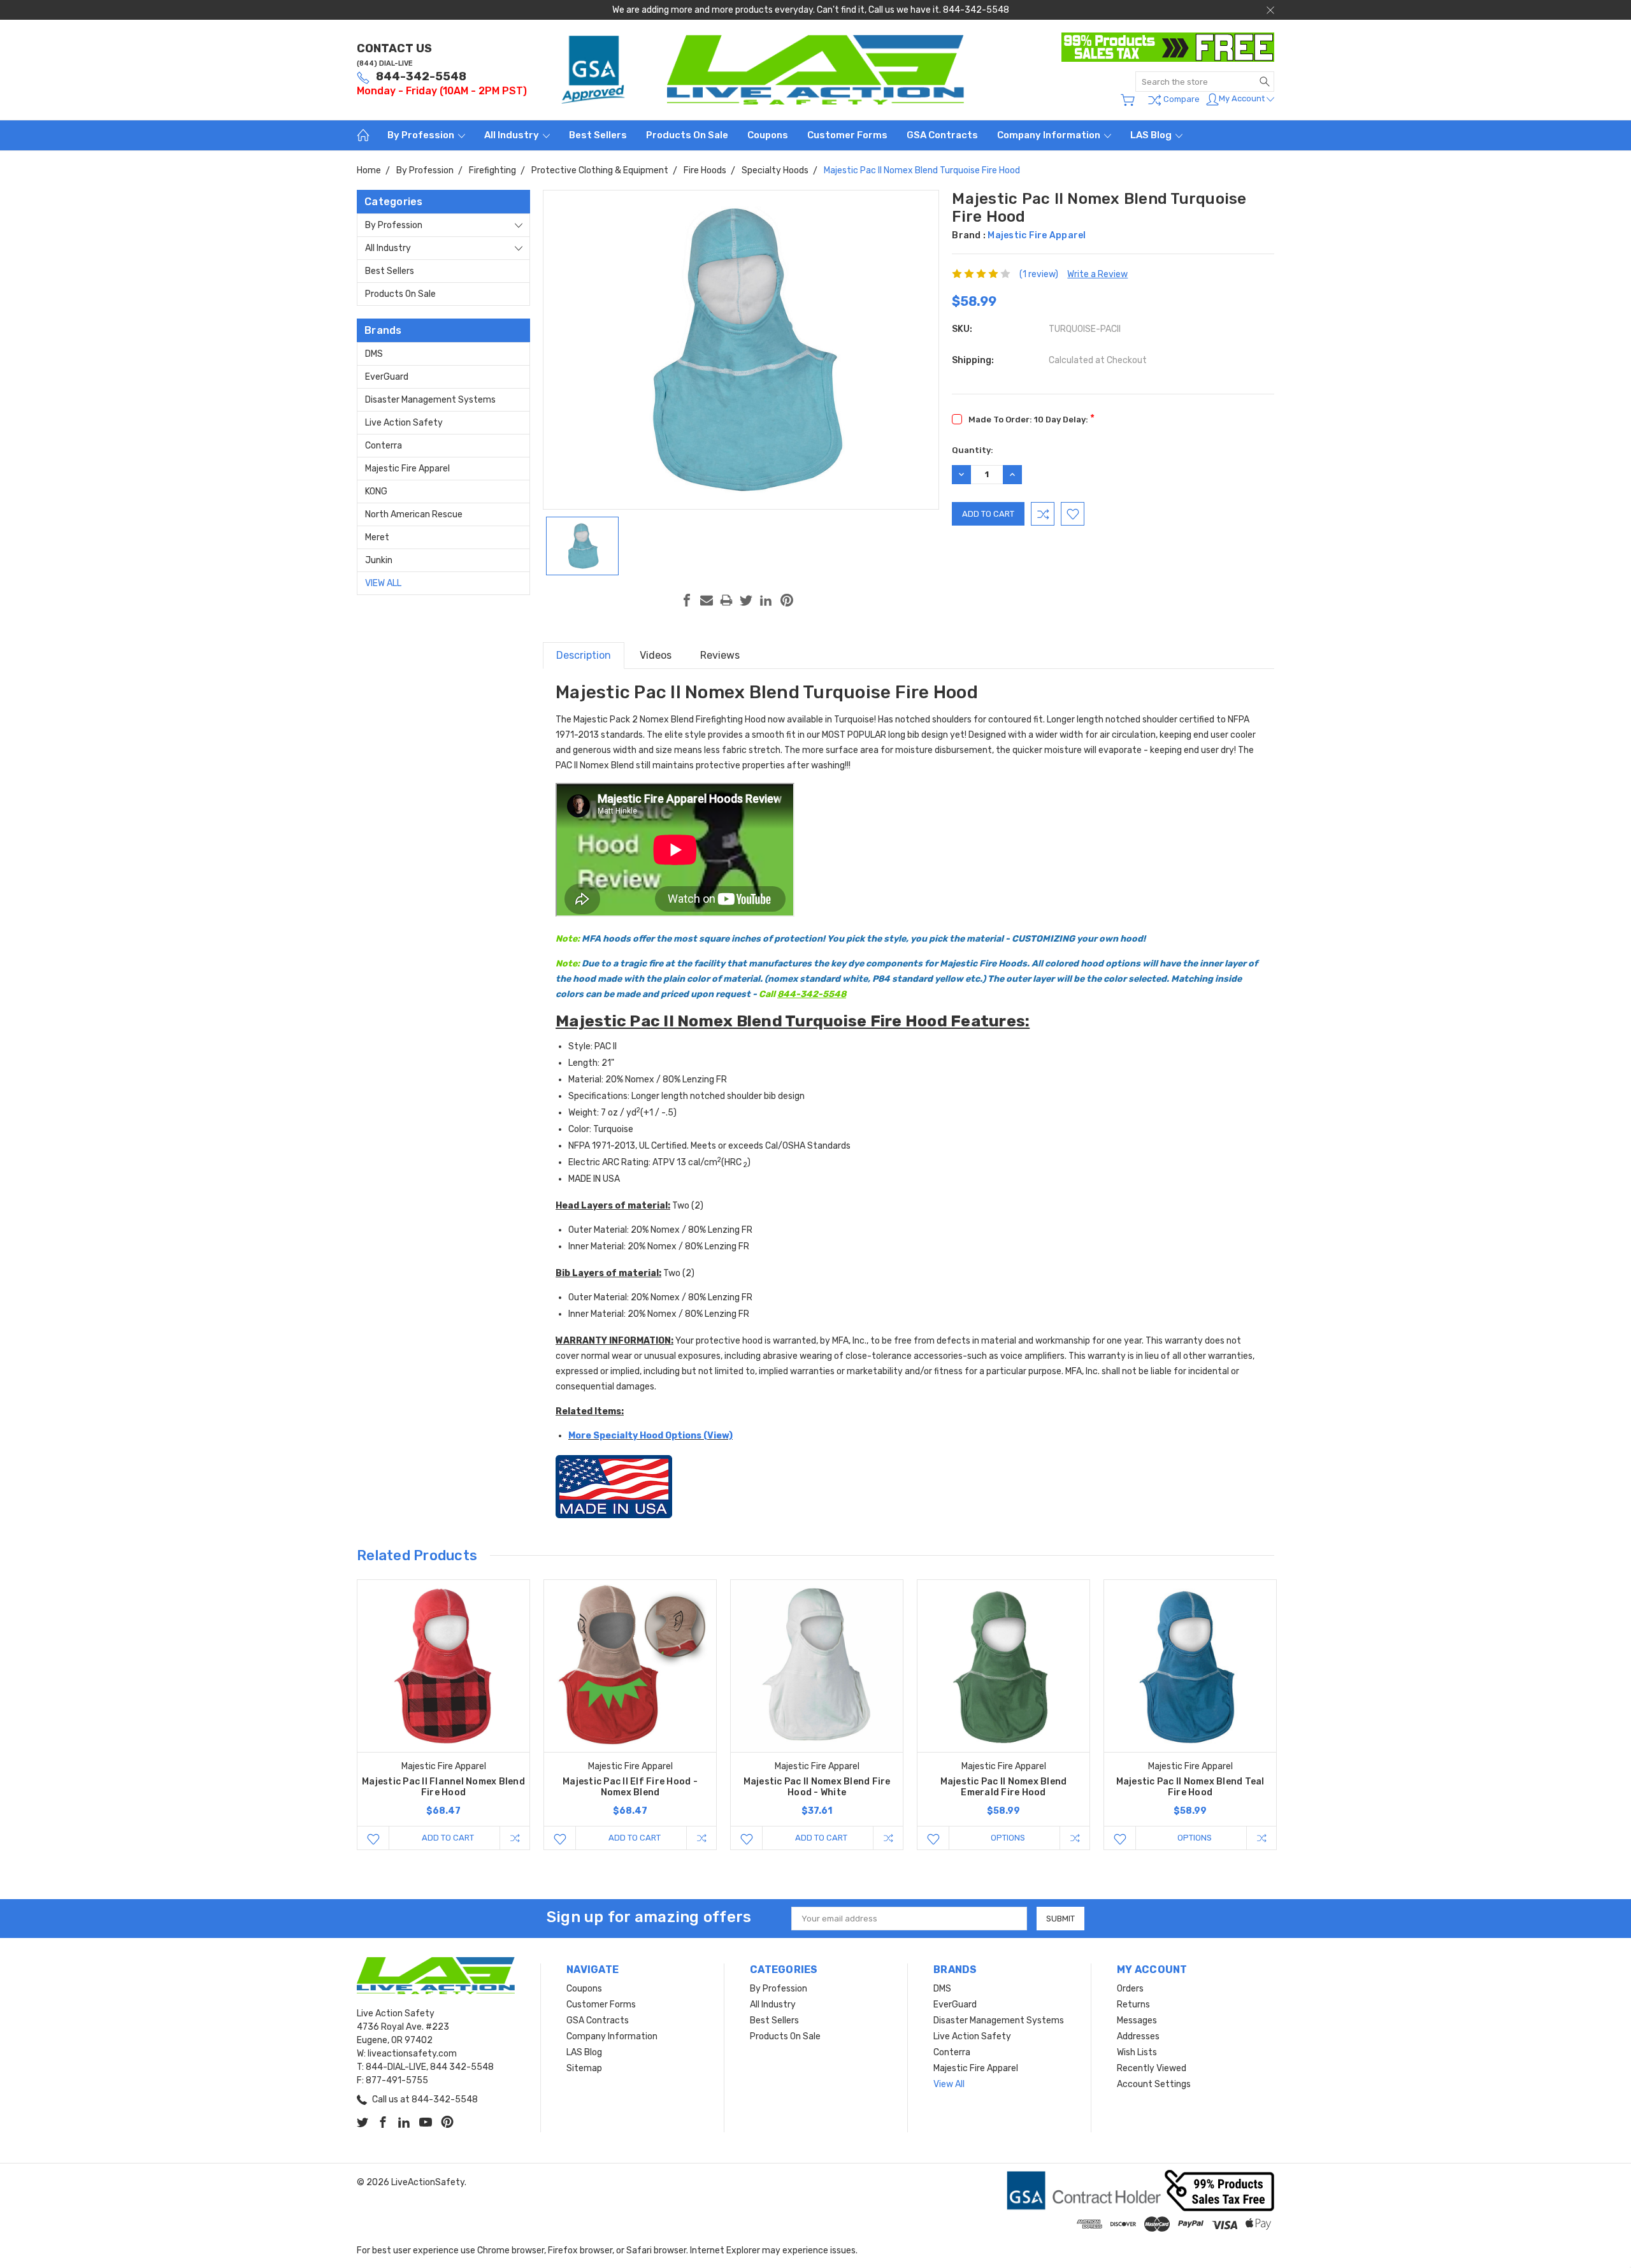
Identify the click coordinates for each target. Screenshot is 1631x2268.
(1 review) (1039, 274)
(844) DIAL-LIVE (385, 63)
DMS (374, 354)
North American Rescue (414, 514)
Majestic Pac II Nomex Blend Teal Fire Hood (1190, 1787)
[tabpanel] (444, 1715)
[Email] (707, 600)
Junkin (379, 560)
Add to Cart (448, 1838)
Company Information (1050, 135)
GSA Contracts (942, 135)
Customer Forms (847, 135)
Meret (377, 537)
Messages (1137, 2020)
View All (383, 583)
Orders (1130, 1989)
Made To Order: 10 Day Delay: (1031, 418)
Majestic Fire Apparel (407, 469)
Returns (1133, 2005)
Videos (656, 655)
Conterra (384, 446)
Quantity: (973, 450)
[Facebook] (687, 600)
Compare (1181, 99)
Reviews (720, 655)
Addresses (1138, 2036)
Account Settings (1154, 2084)
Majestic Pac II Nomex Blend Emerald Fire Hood (1004, 1787)
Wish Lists (1137, 2052)
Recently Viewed (1152, 2068)
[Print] (726, 600)
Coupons (768, 135)
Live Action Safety (404, 423)
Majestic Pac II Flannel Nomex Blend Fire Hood (443, 1787)
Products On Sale (687, 135)
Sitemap (584, 2068)
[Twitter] (746, 600)
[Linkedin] (766, 600)
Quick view (443, 1700)
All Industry (513, 135)
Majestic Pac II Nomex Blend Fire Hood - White (817, 1787)
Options (1008, 1838)
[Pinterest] (787, 600)
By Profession (422, 135)
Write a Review (1097, 274)
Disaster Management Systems (430, 400)
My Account (1243, 98)
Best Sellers (598, 135)
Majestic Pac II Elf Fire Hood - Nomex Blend (630, 1787)
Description (584, 655)
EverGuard (387, 377)
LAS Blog (1152, 135)
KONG (376, 492)
